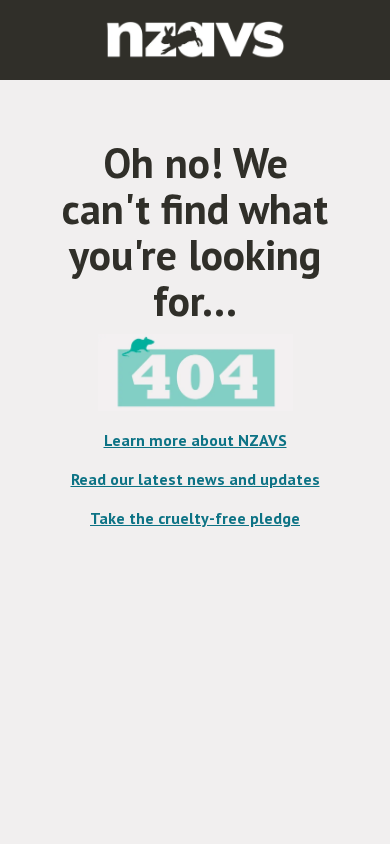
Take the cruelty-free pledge (195, 518)
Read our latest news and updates (195, 479)
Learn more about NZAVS (195, 440)
